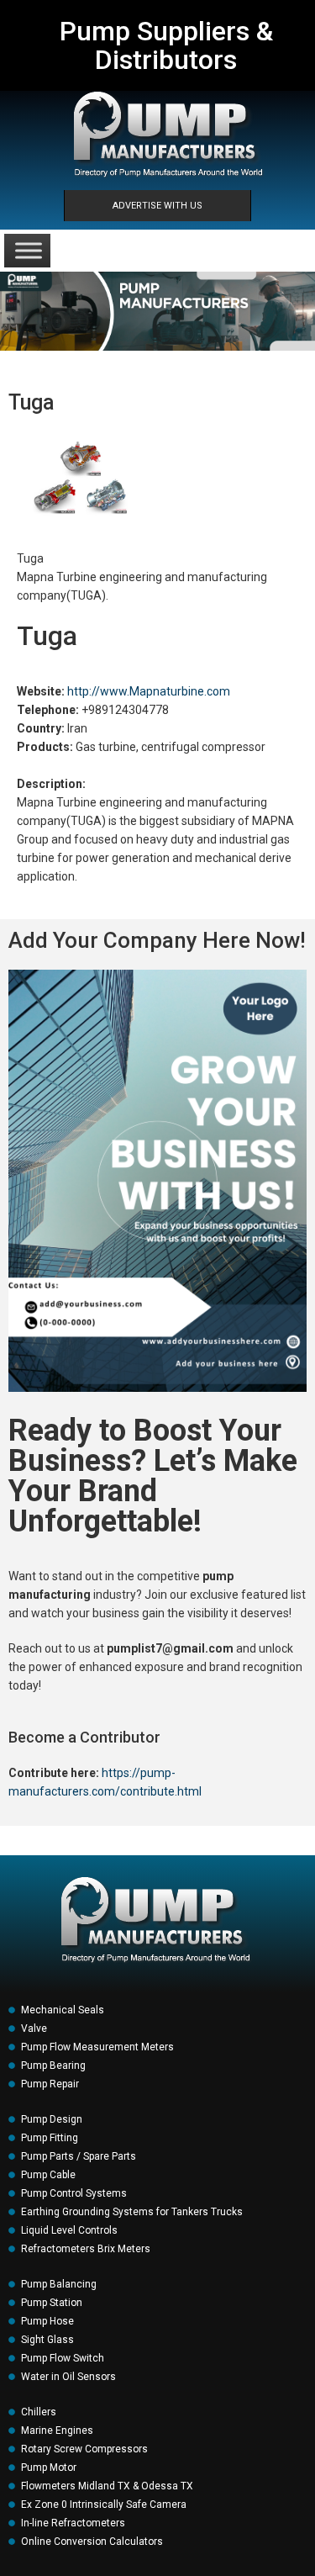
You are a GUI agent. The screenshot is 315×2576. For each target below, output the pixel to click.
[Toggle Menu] (29, 250)
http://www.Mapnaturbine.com (149, 691)
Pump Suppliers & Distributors (166, 45)
